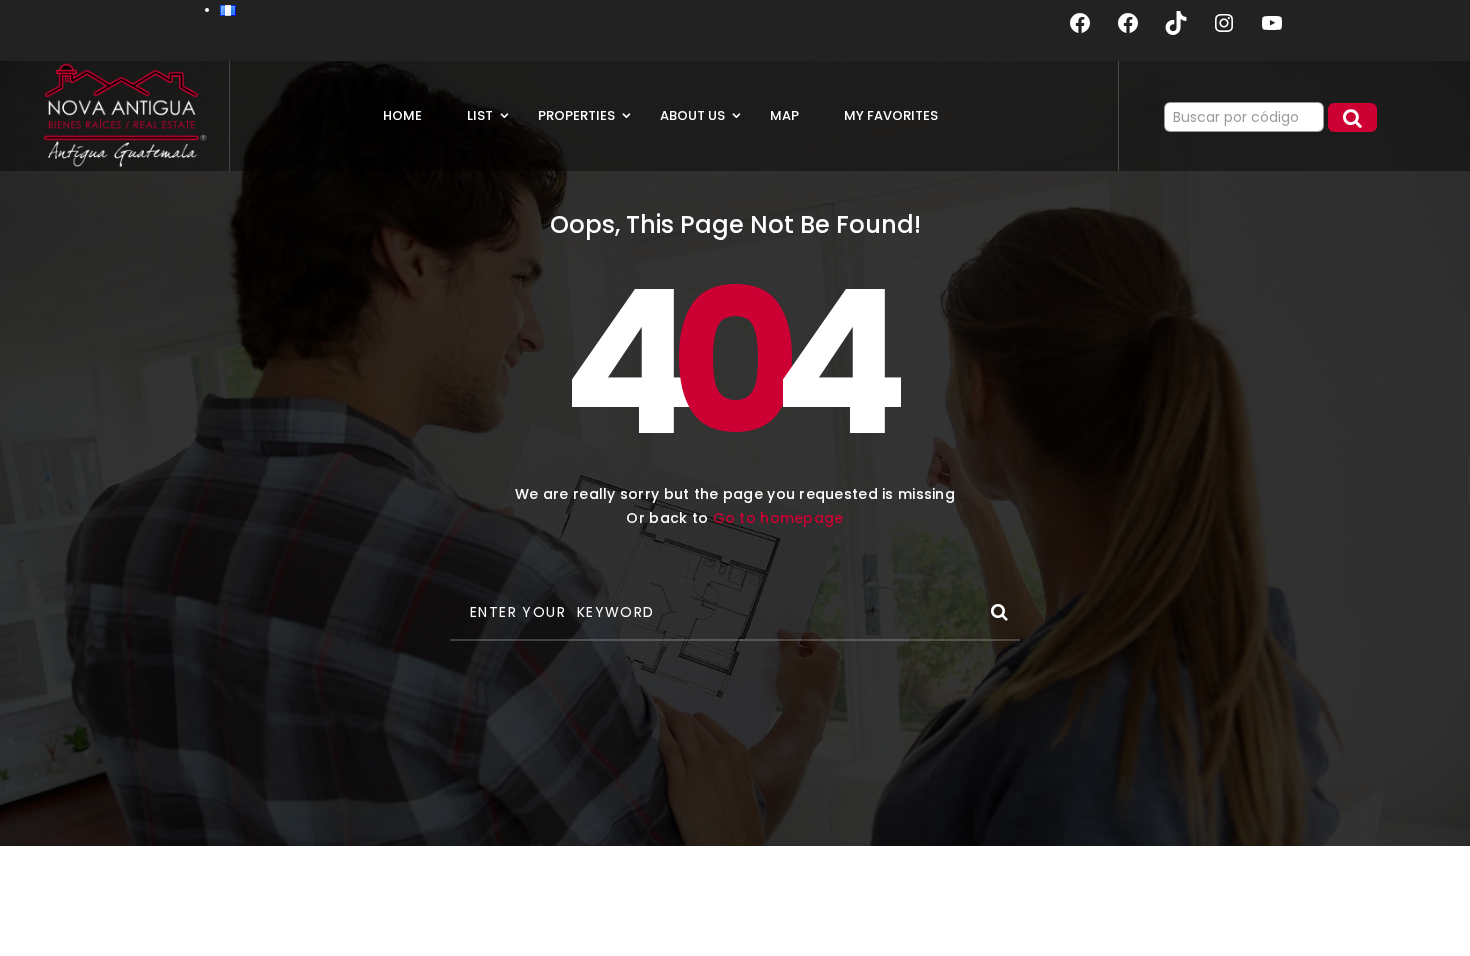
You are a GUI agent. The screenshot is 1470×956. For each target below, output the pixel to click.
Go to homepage (778, 518)
